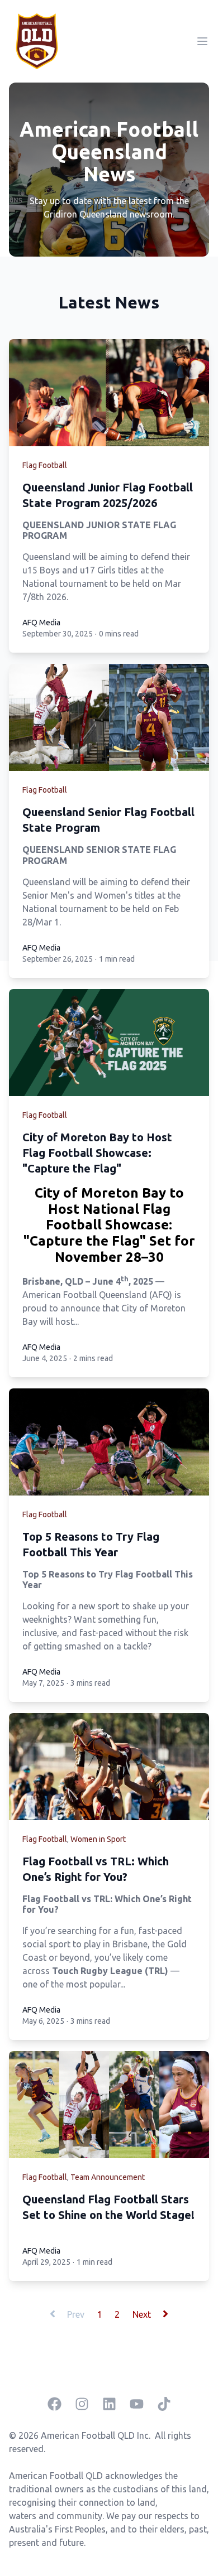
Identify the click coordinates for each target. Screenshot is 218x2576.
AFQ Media (41, 623)
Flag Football (45, 465)
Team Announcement (108, 2177)
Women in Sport (98, 1839)
